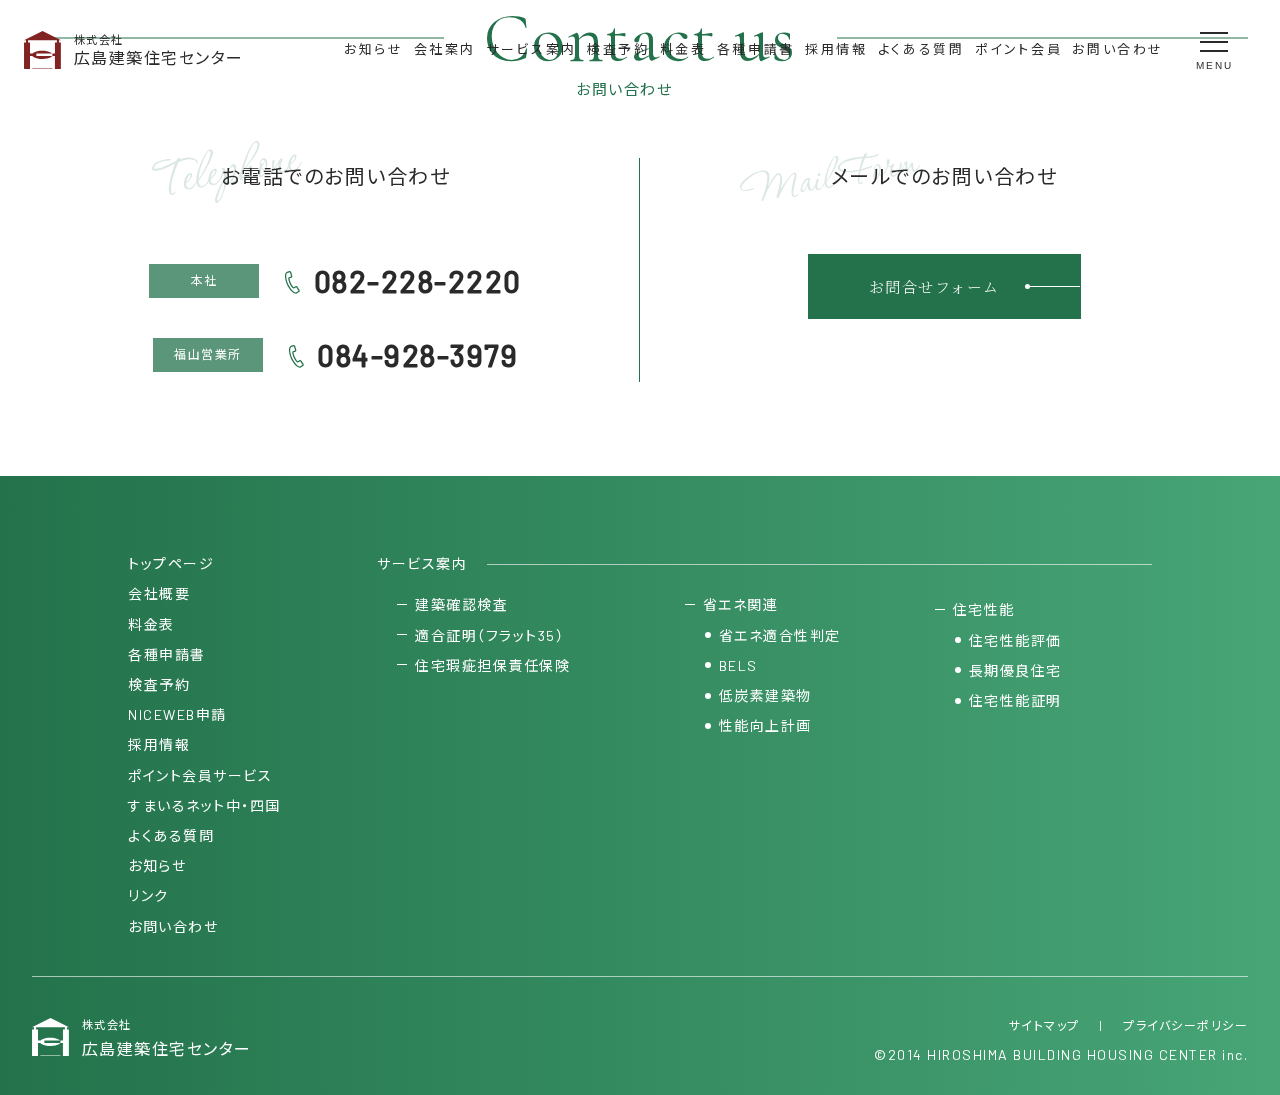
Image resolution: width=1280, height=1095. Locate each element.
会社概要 (159, 593)
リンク (148, 895)
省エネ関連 (741, 604)
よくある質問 (921, 49)
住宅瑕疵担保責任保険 (492, 665)
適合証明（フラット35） (489, 635)
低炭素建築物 (765, 695)
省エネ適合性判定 (780, 635)
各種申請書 (756, 49)
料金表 (683, 49)
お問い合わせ (1118, 49)
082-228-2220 (418, 281)
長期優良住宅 (1015, 670)
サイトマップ (1044, 1025)
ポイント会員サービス (200, 775)
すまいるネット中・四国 (204, 805)
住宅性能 (984, 609)
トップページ (171, 563)
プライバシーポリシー (1185, 1025)
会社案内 (445, 49)
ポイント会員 (1019, 49)
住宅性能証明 (1015, 700)
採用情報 (836, 49)
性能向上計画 (765, 725)
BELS (738, 665)
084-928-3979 (417, 355)
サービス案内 (531, 49)
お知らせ (373, 49)
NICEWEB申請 (177, 714)
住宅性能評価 (1015, 640)
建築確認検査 (461, 604)
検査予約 (618, 49)
